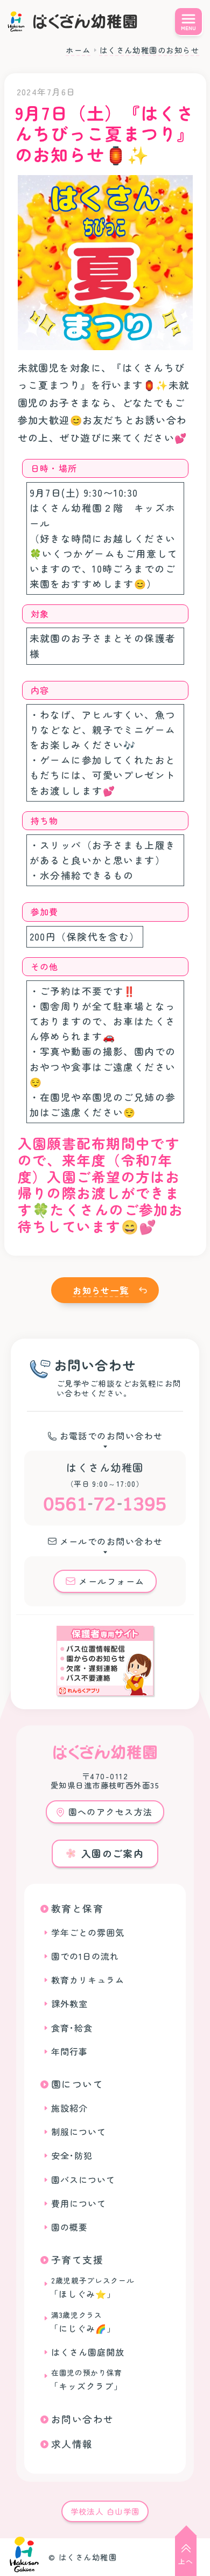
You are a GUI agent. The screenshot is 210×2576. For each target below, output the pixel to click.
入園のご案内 (113, 1853)
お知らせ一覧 (101, 1290)
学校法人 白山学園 (105, 2511)
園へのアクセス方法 (111, 1812)
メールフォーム (111, 1581)
